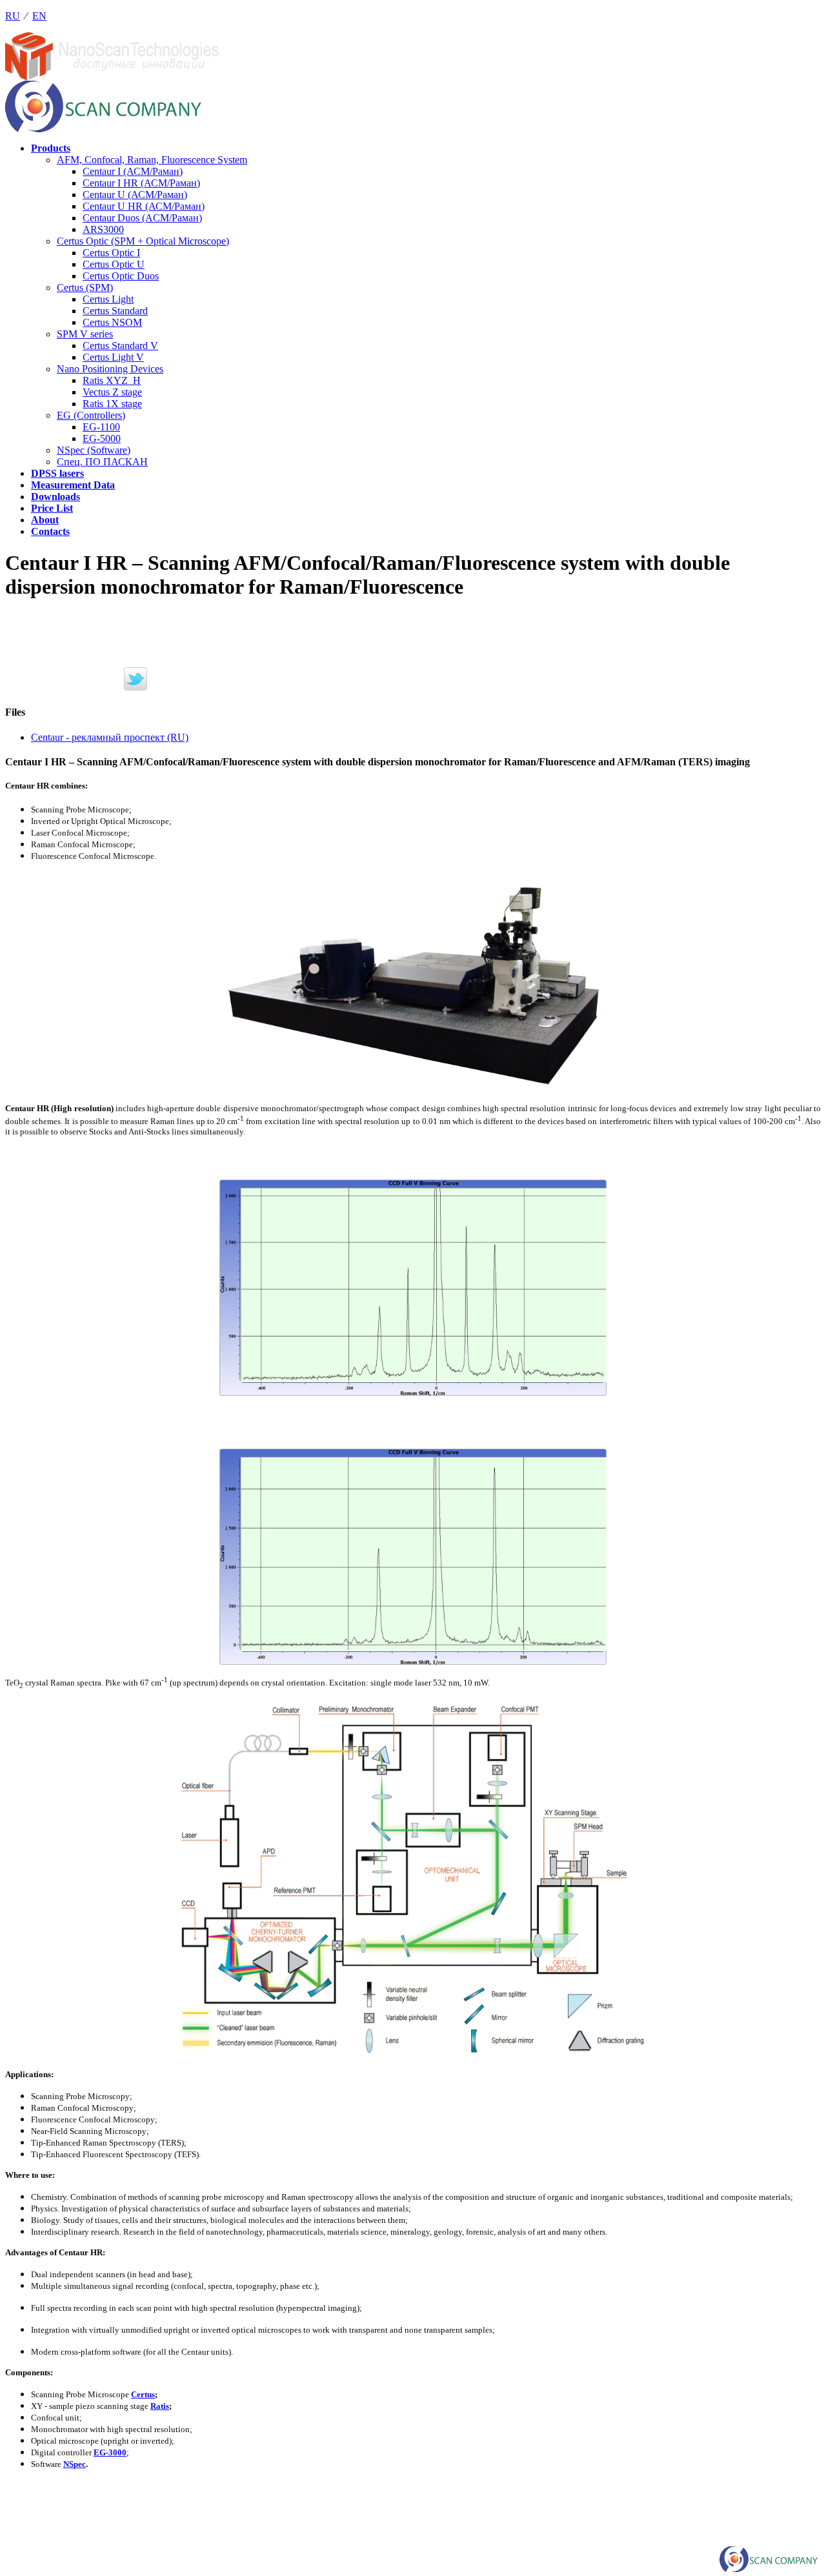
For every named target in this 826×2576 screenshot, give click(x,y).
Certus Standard (115, 311)
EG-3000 (110, 2452)
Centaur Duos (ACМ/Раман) (142, 218)
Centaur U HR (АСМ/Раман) (144, 206)
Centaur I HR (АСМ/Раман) (141, 183)
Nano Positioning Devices (110, 369)
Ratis (160, 2406)
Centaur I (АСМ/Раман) (133, 171)
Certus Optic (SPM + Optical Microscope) (143, 241)
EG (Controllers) (91, 415)
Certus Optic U (114, 264)
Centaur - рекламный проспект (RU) (110, 737)
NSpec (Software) (94, 450)
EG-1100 (101, 427)
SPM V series (85, 334)
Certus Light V (113, 357)
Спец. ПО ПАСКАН (102, 462)
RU (13, 16)
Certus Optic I (111, 253)
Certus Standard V (120, 346)
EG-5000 (102, 438)
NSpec (75, 2464)
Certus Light (108, 299)
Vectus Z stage (112, 392)
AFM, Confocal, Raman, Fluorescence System (152, 160)
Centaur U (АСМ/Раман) (135, 195)
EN (39, 16)
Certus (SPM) (85, 287)
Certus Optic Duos (121, 276)
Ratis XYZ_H (112, 380)
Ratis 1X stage (112, 404)
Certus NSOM (112, 322)
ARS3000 (103, 229)
